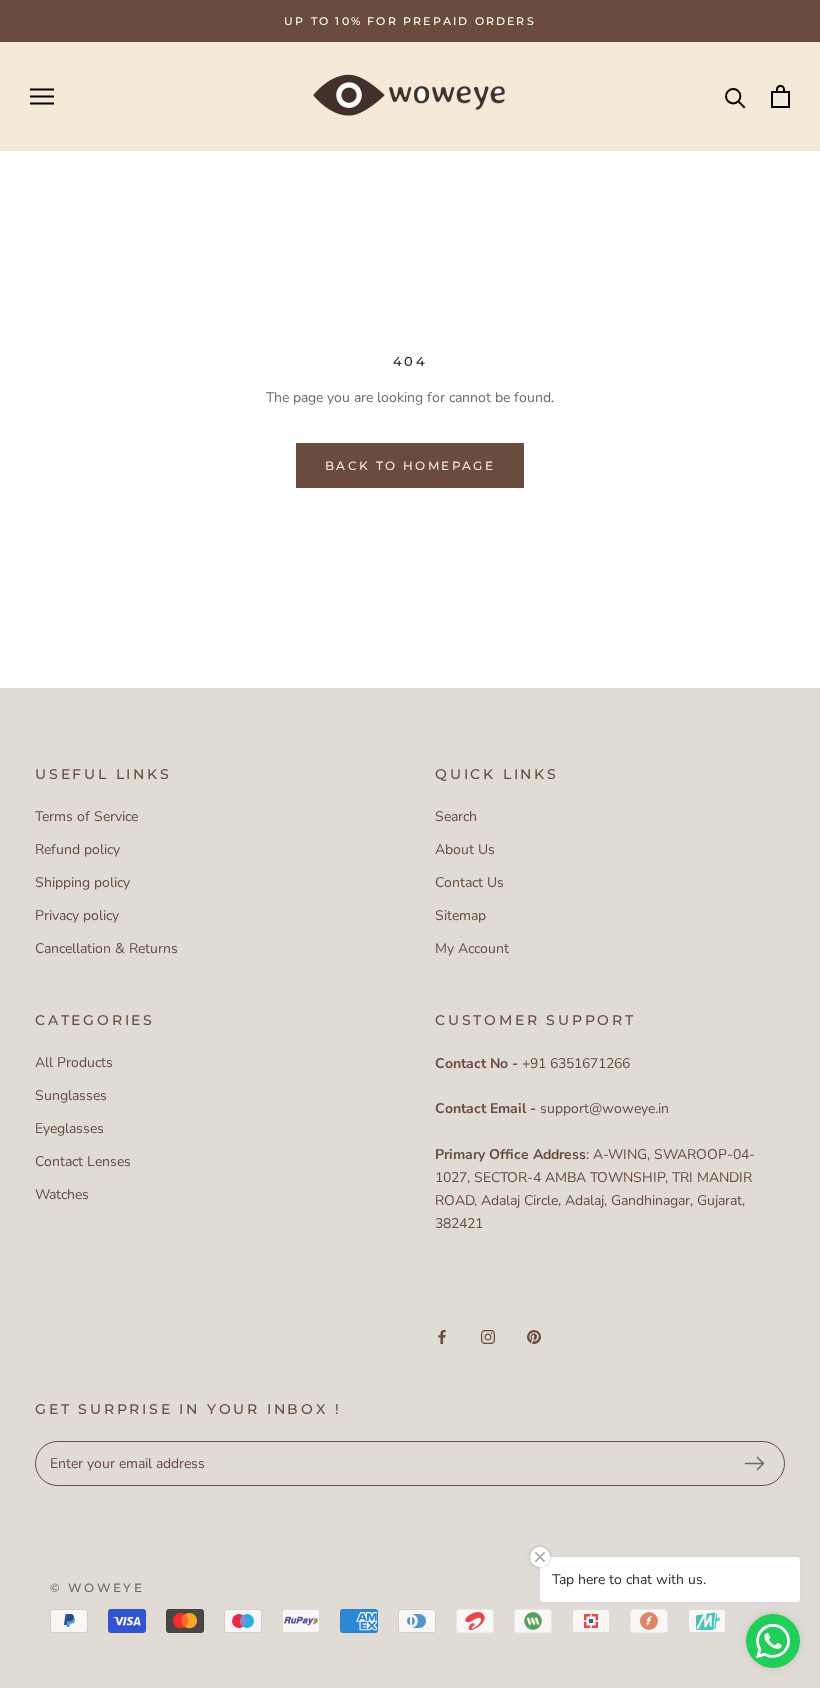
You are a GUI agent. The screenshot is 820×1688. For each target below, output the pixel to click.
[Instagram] (488, 1335)
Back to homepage (410, 465)
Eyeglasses (69, 1128)
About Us (465, 849)
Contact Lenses (83, 1161)
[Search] (735, 96)
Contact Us (469, 882)
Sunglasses (71, 1095)
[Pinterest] (534, 1335)
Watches (62, 1194)
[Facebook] (442, 1335)
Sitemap (460, 915)
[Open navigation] (42, 96)
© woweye (97, 1587)
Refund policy (77, 849)
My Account (472, 948)
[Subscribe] (754, 1464)
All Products (74, 1062)
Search (456, 816)
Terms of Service (86, 816)
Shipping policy (82, 882)
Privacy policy (77, 915)
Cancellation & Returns (106, 948)
